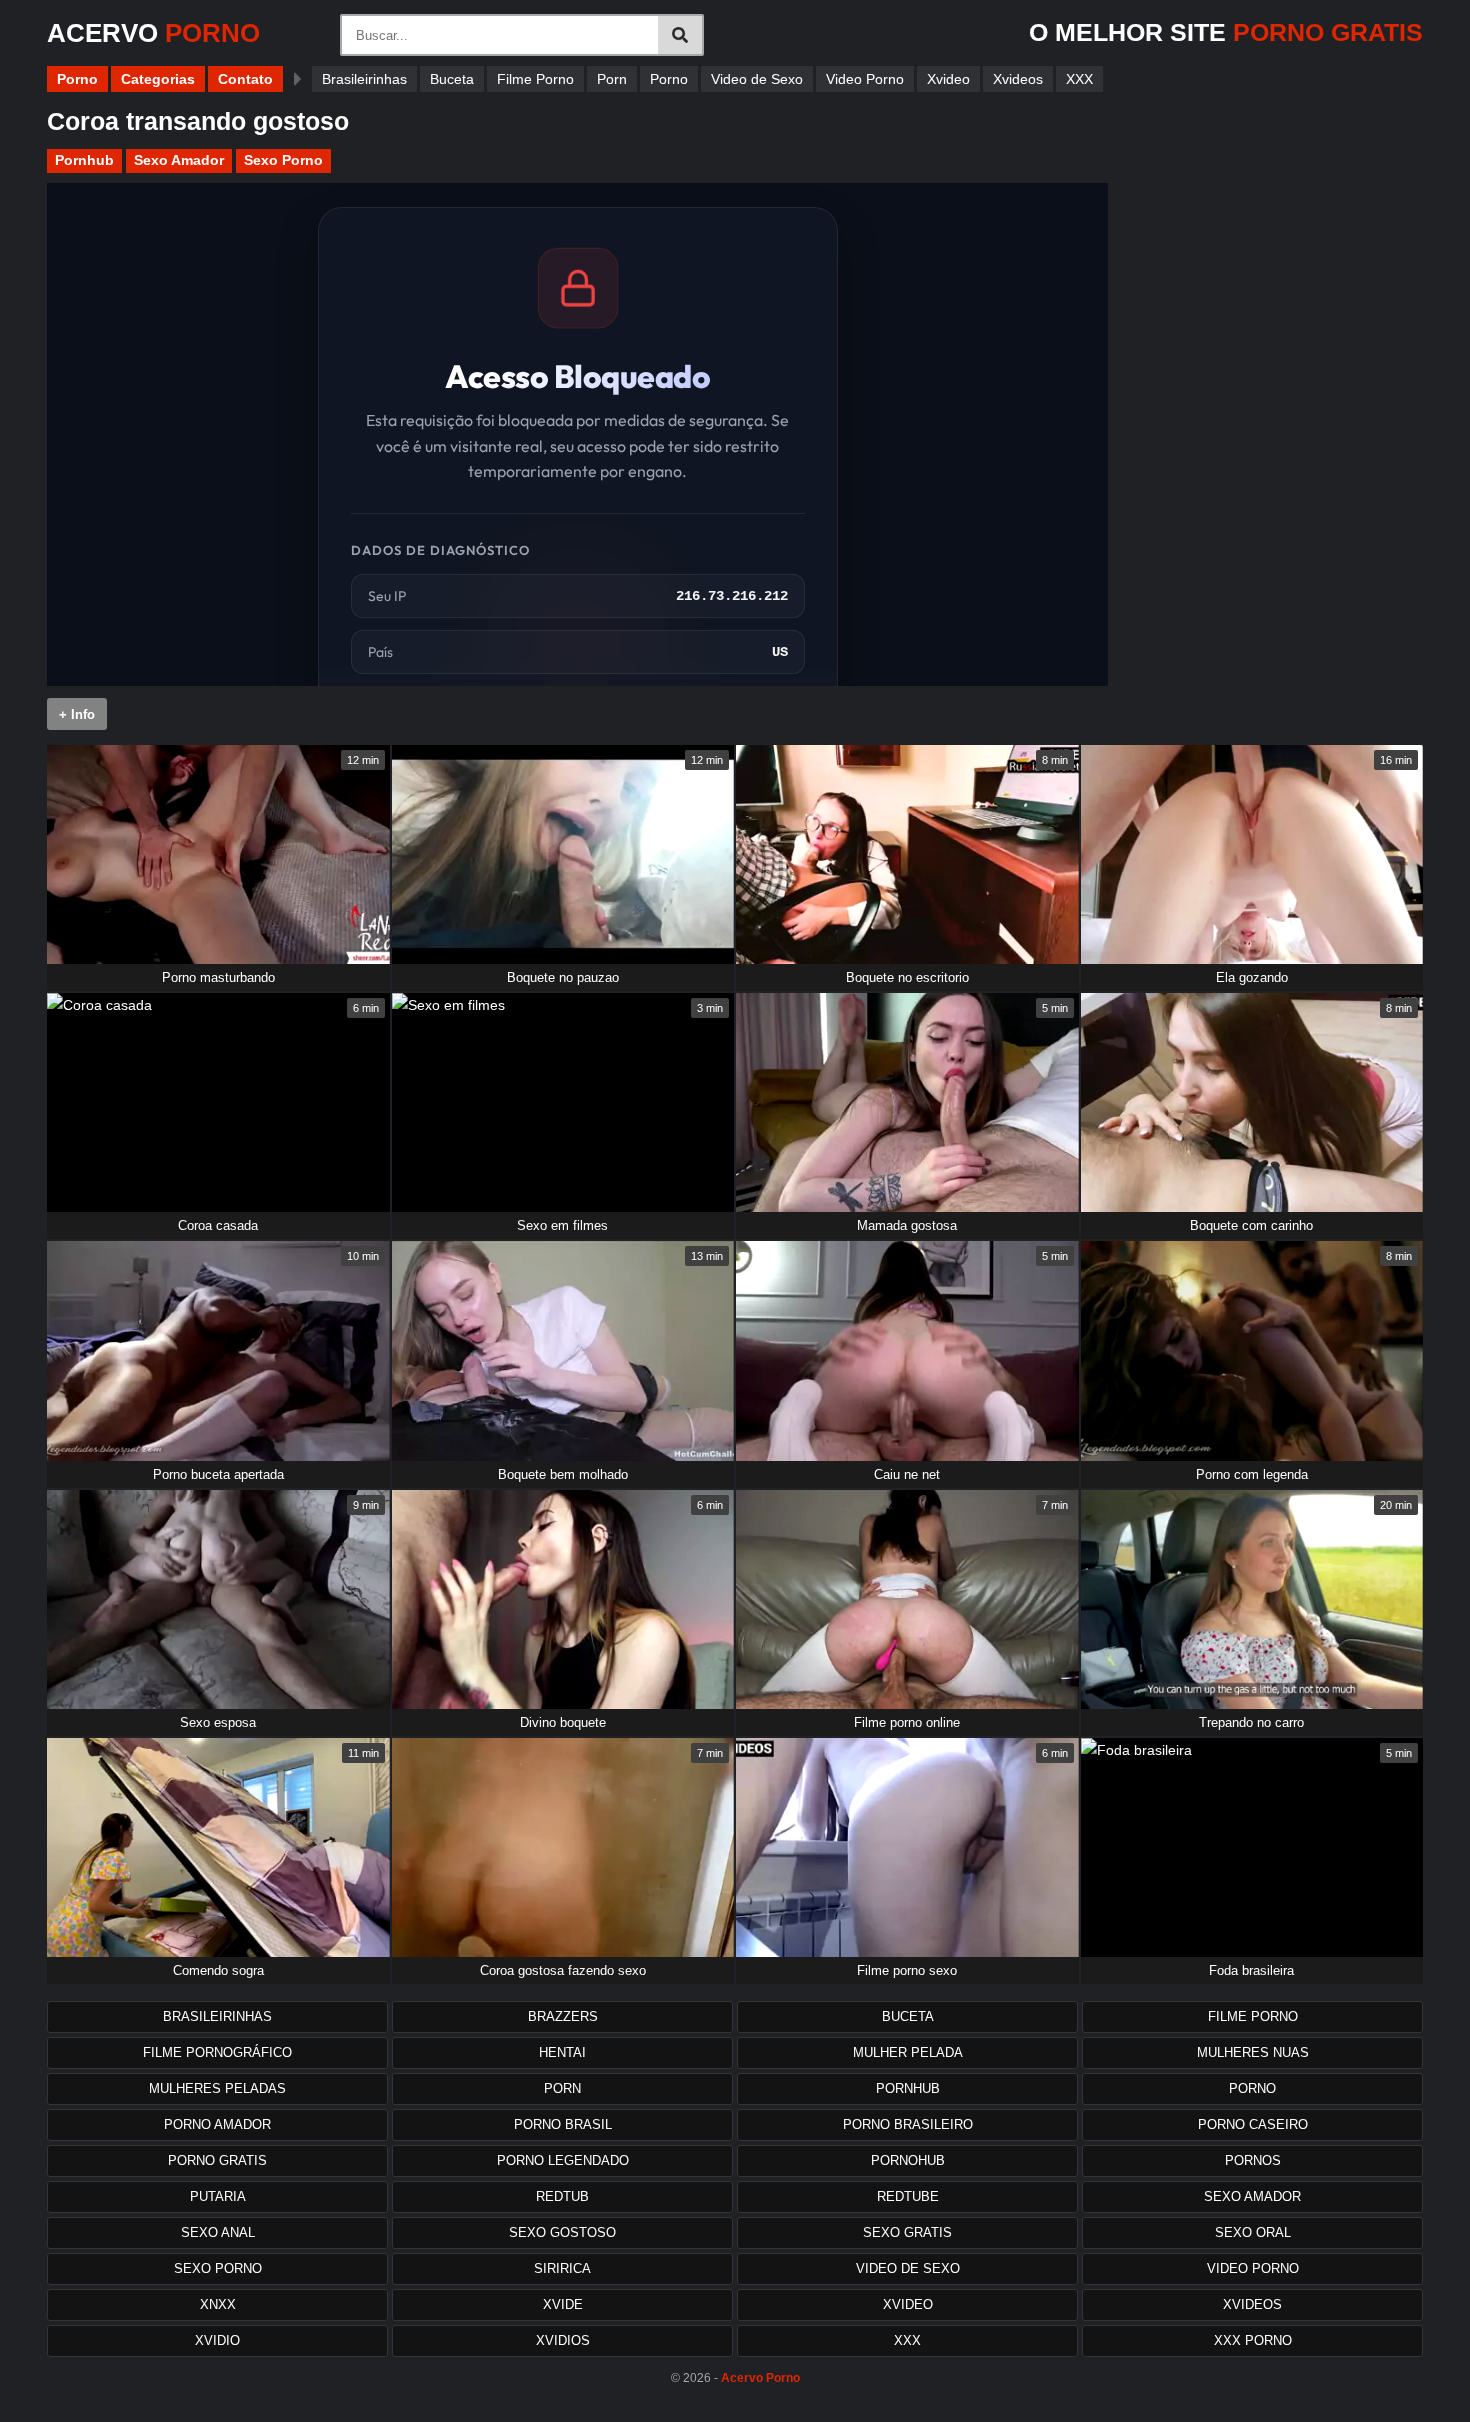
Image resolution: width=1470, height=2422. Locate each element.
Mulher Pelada (908, 2052)
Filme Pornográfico (217, 2052)
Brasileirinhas (364, 79)
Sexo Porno (283, 160)
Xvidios (563, 2340)
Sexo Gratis (907, 2232)
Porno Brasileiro (908, 2124)
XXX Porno (1253, 2340)
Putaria (218, 2196)
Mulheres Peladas (217, 2088)
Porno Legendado (563, 2160)
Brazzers (563, 2016)
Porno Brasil (563, 2124)
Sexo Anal (218, 2232)
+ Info (77, 714)
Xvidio (217, 2340)
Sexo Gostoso (562, 2232)
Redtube (908, 2196)
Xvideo (948, 79)
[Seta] (297, 79)
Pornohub (908, 2160)
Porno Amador (217, 2124)
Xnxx (218, 2304)
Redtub (562, 2196)
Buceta (452, 79)
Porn (612, 79)
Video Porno (865, 79)
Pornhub (84, 160)
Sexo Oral (1253, 2232)
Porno (77, 79)
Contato (245, 79)
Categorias (158, 79)
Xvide (563, 2304)
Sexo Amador (179, 160)
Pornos (1253, 2160)
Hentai (562, 2052)
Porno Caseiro (1253, 2124)
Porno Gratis (217, 2160)
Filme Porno (535, 79)
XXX (1079, 79)
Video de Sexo (757, 79)
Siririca (562, 2268)
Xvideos (1018, 79)
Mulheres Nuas (1253, 2052)
